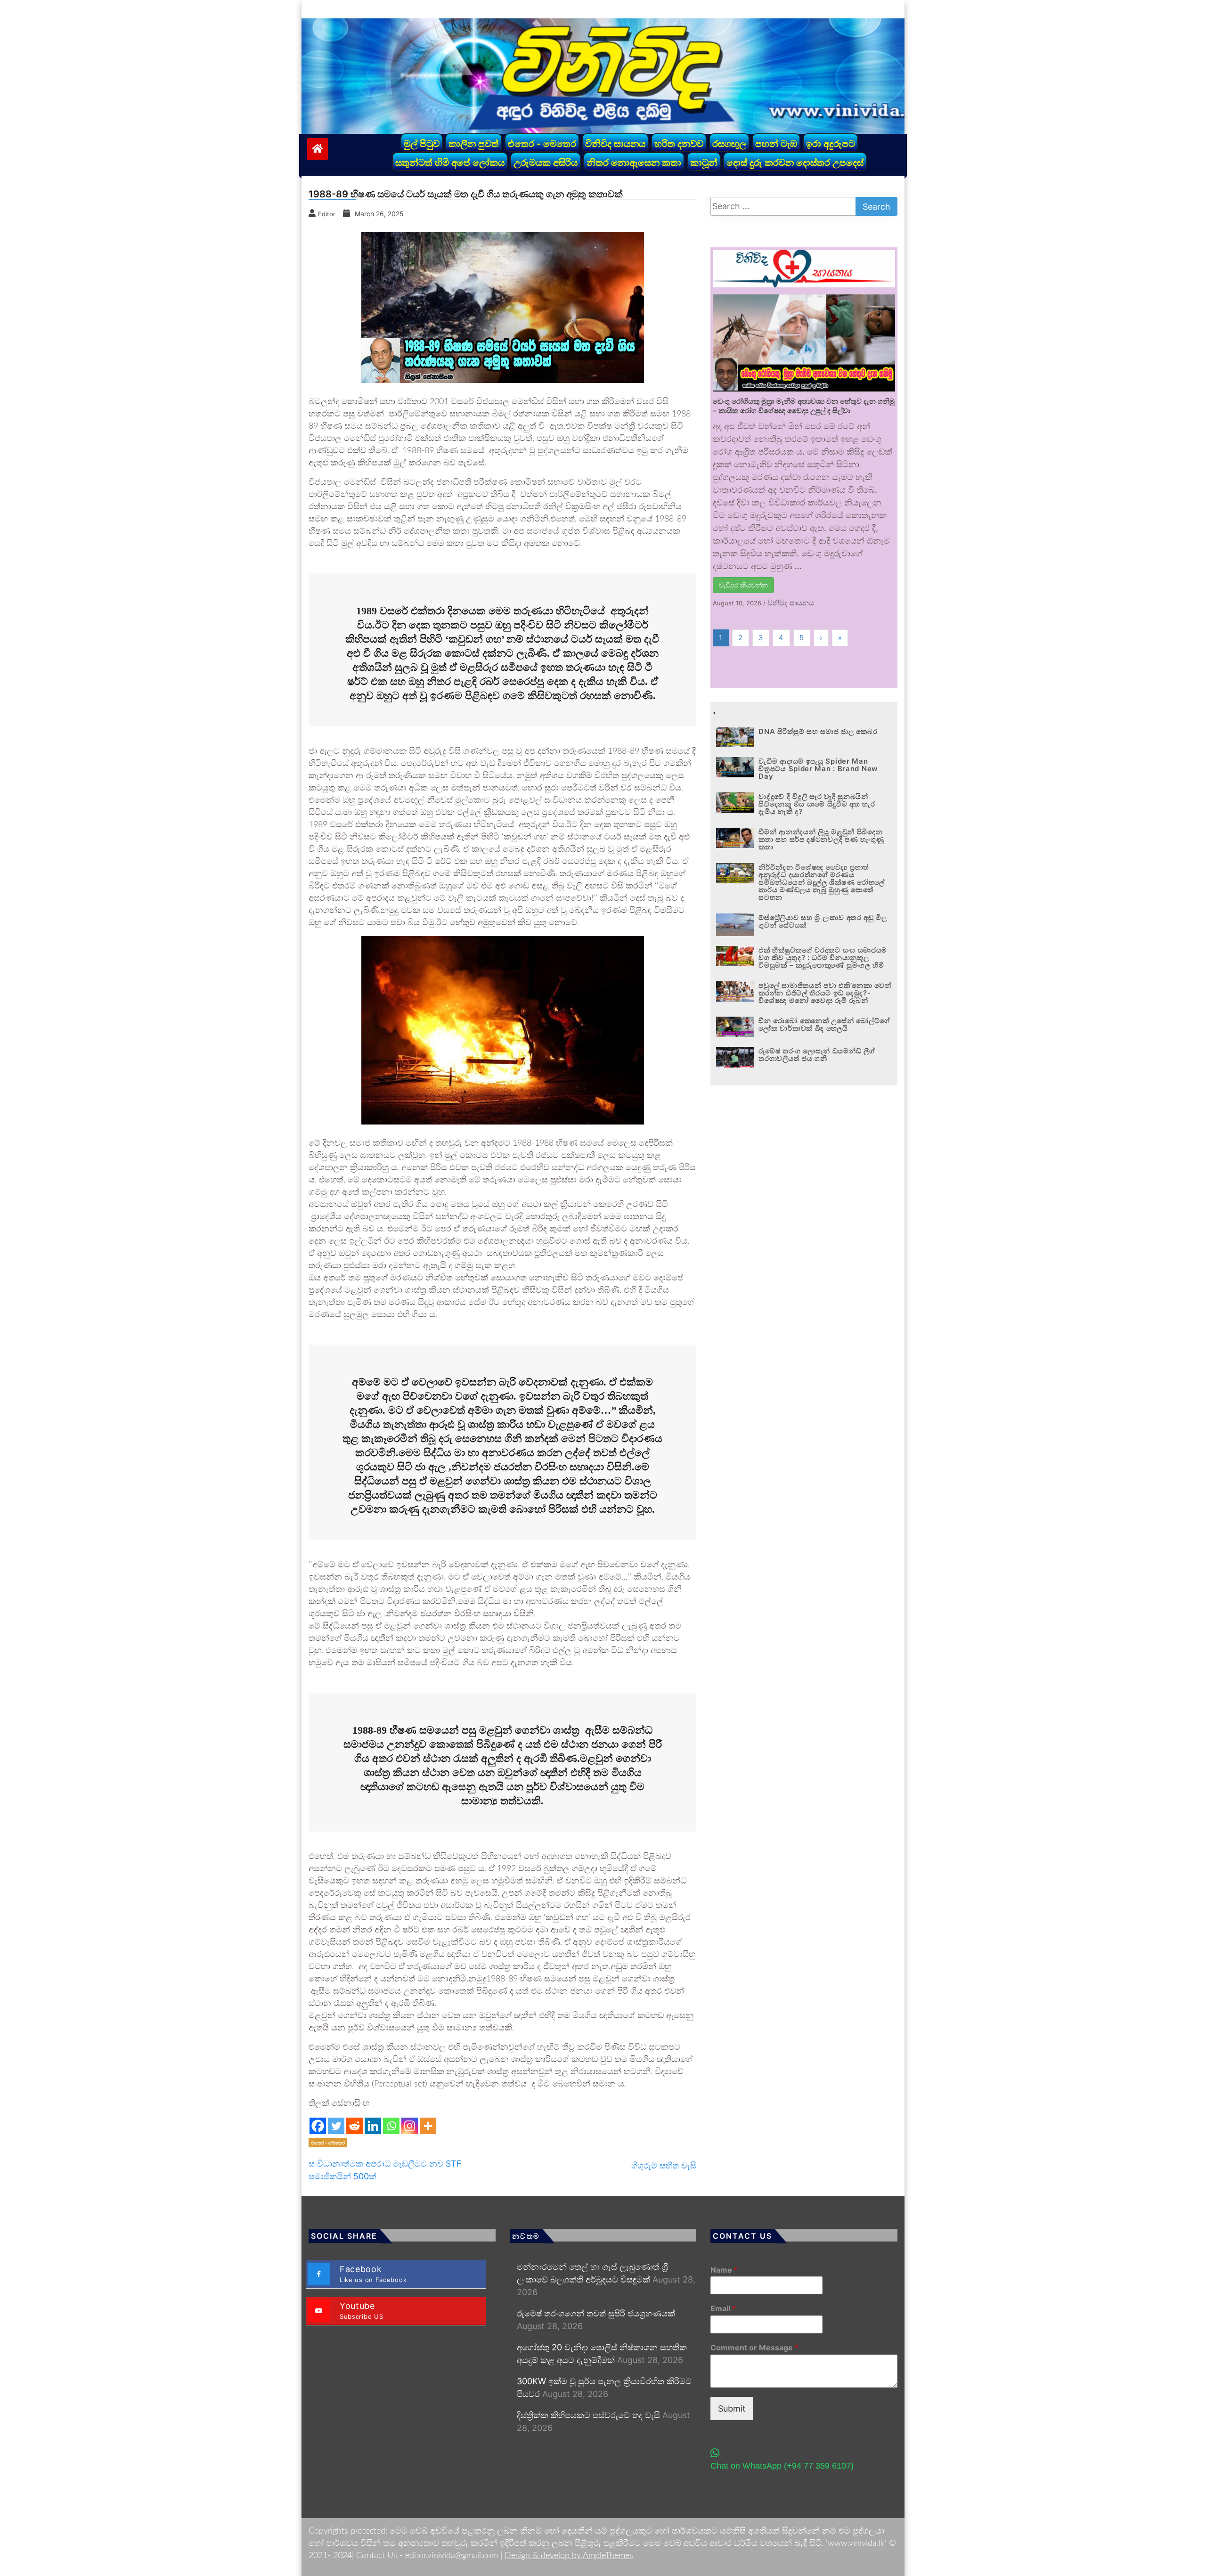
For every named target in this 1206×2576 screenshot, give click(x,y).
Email (723, 2308)
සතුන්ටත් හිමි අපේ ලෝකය (450, 163)
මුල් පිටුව (422, 144)
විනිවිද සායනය (615, 144)
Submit (732, 2409)
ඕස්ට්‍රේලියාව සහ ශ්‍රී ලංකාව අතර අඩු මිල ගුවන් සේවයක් (823, 921)
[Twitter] (336, 2126)
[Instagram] (410, 2126)
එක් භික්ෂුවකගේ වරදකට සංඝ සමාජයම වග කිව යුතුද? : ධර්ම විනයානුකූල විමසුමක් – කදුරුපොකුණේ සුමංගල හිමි (823, 958)
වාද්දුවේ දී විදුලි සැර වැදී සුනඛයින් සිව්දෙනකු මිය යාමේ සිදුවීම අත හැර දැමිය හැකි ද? (817, 804)
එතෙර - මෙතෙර (542, 144)
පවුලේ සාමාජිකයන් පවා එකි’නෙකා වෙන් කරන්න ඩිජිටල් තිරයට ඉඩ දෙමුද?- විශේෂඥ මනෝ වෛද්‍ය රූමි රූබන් (825, 993)
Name (724, 2270)
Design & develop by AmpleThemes (569, 2556)
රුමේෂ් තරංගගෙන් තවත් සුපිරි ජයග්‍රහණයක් (596, 2313)
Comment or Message (754, 2348)
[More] (428, 2126)
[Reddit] (354, 2126)
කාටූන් (704, 163)
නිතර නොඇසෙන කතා (634, 163)
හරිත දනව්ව (679, 144)
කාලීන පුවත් (474, 144)
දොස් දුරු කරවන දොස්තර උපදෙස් (795, 163)
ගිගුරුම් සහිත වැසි (664, 2165)
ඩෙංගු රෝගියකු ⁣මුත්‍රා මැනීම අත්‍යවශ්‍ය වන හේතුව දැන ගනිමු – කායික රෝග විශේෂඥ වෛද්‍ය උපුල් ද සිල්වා (804, 406)
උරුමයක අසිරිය (546, 163)
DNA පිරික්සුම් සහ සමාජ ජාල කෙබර (818, 731)
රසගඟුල (729, 144)
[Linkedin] (373, 2126)
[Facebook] (318, 2126)
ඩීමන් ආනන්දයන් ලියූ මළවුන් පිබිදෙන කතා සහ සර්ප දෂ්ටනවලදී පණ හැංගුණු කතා (821, 839)
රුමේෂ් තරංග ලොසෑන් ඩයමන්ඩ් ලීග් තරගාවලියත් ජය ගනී (817, 1055)
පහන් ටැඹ (776, 144)
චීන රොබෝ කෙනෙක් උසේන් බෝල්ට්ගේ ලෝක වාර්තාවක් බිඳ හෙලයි (824, 1024)
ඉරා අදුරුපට (831, 144)
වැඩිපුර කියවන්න (743, 585)
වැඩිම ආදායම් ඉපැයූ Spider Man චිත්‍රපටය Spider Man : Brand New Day (818, 769)
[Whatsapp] (391, 2126)
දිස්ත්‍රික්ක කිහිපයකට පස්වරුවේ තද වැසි (588, 2415)
